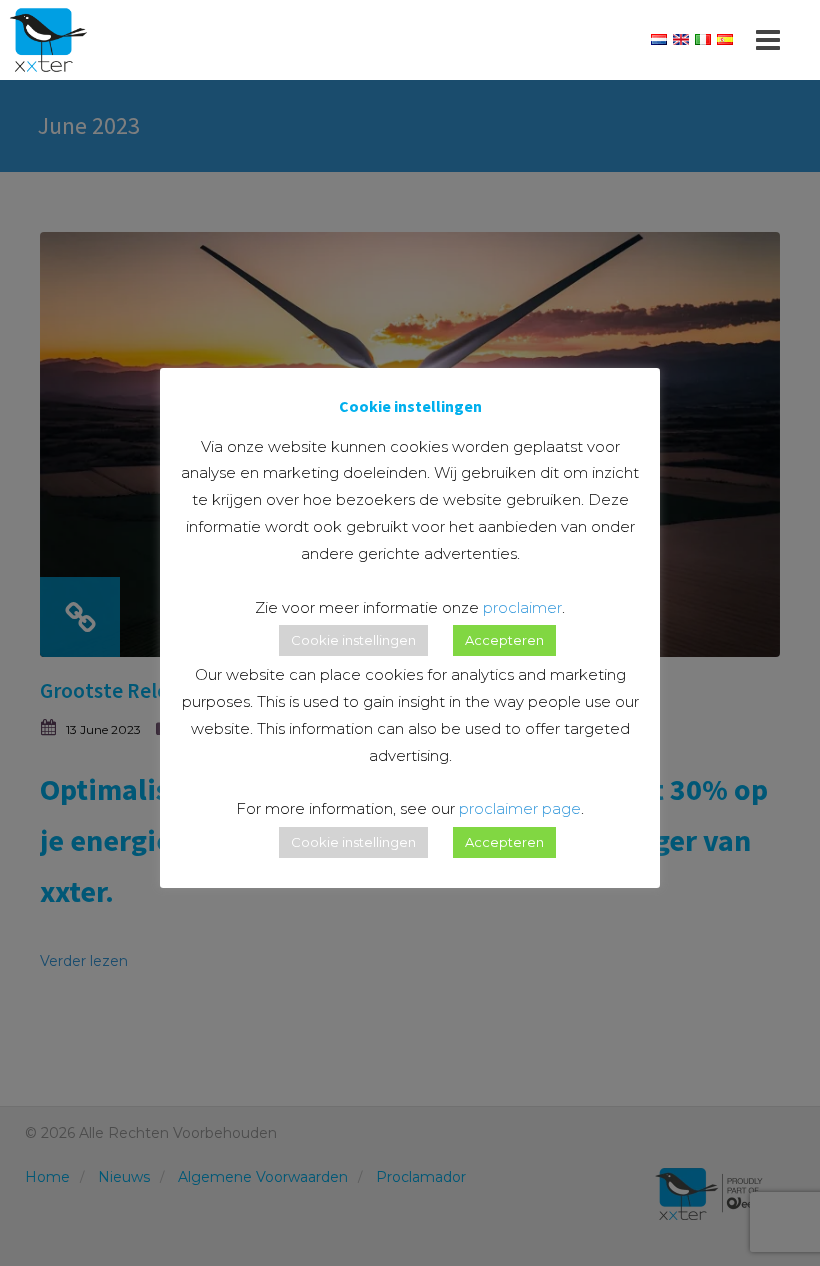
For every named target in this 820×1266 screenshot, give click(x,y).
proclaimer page (520, 808)
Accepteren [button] (504, 640)
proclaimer (522, 607)
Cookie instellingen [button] (353, 640)
